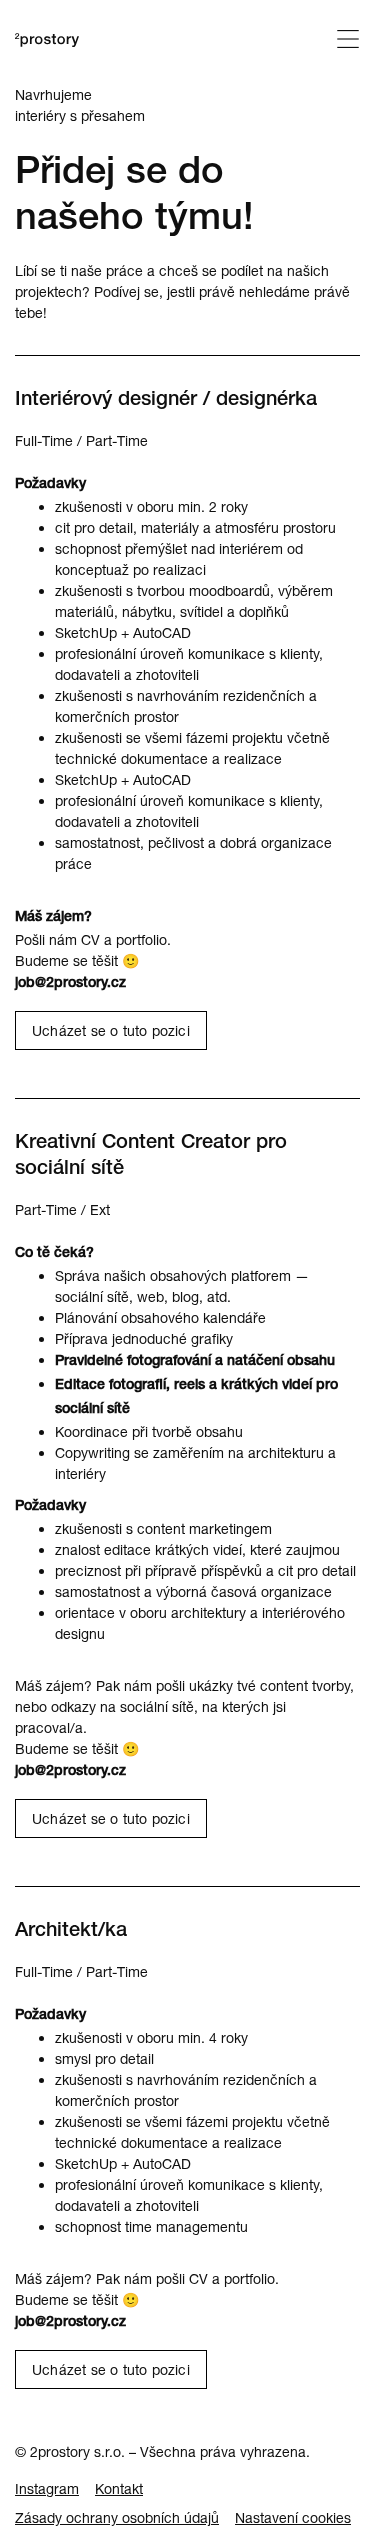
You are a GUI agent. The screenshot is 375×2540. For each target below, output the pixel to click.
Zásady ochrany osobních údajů (117, 2517)
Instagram (47, 2488)
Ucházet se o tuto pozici (111, 1030)
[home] (47, 44)
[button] (348, 42)
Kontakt (119, 2488)
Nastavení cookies (293, 2517)
